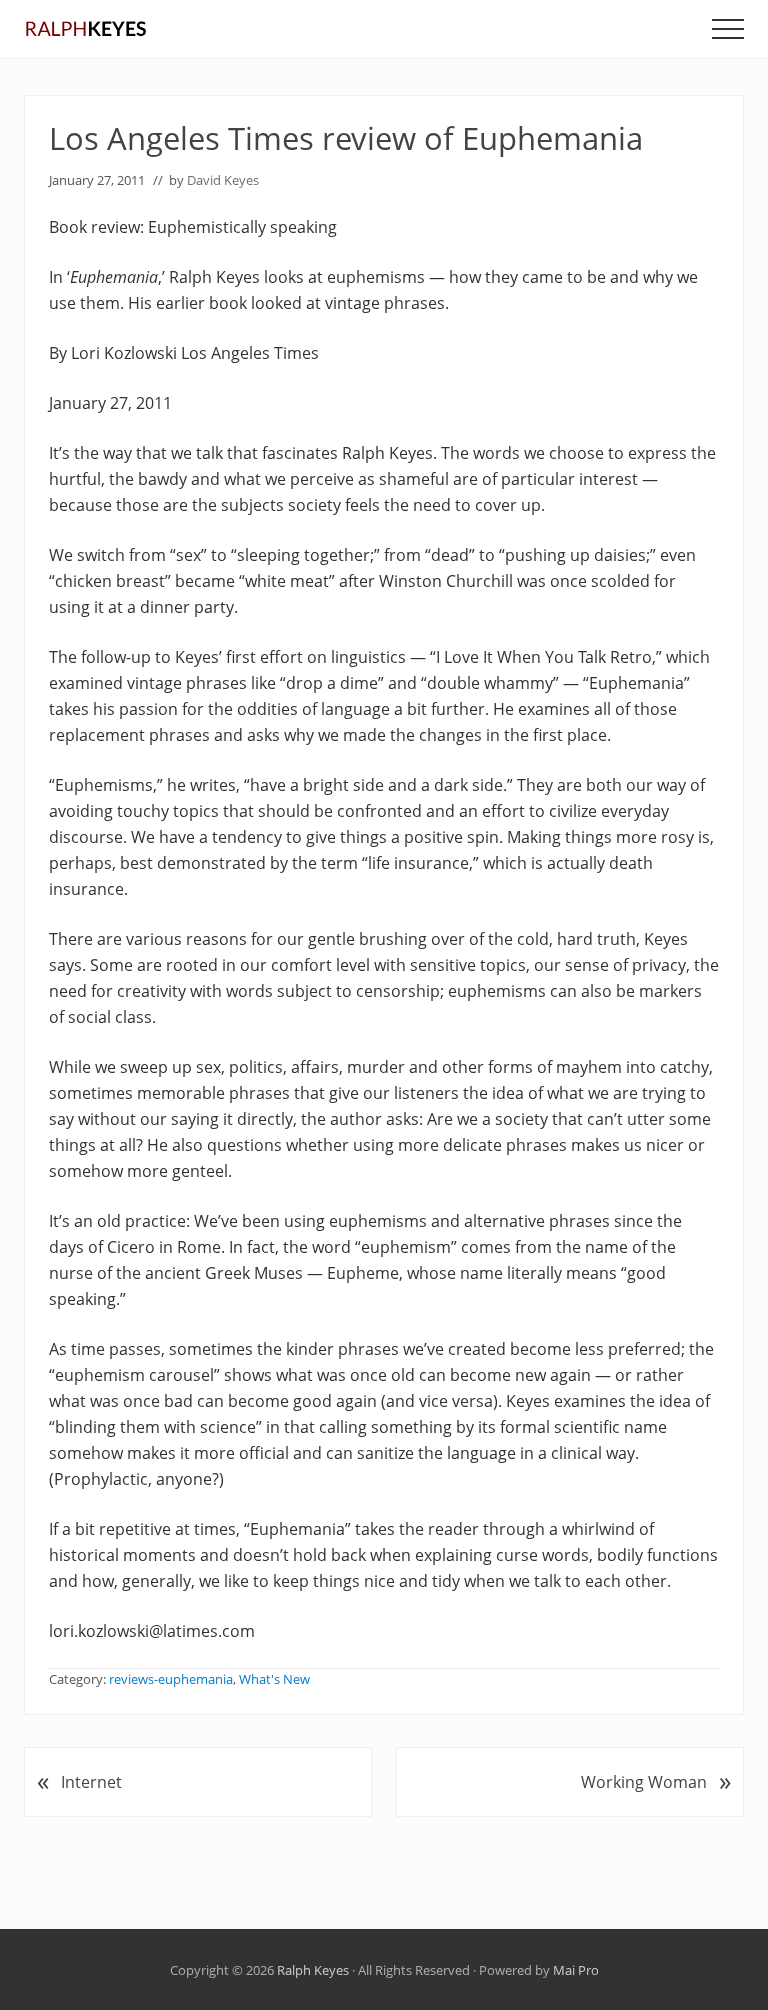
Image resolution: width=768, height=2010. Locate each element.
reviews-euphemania (171, 1679)
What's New (274, 1679)
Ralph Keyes (313, 1970)
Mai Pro (576, 1970)
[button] (728, 29)
